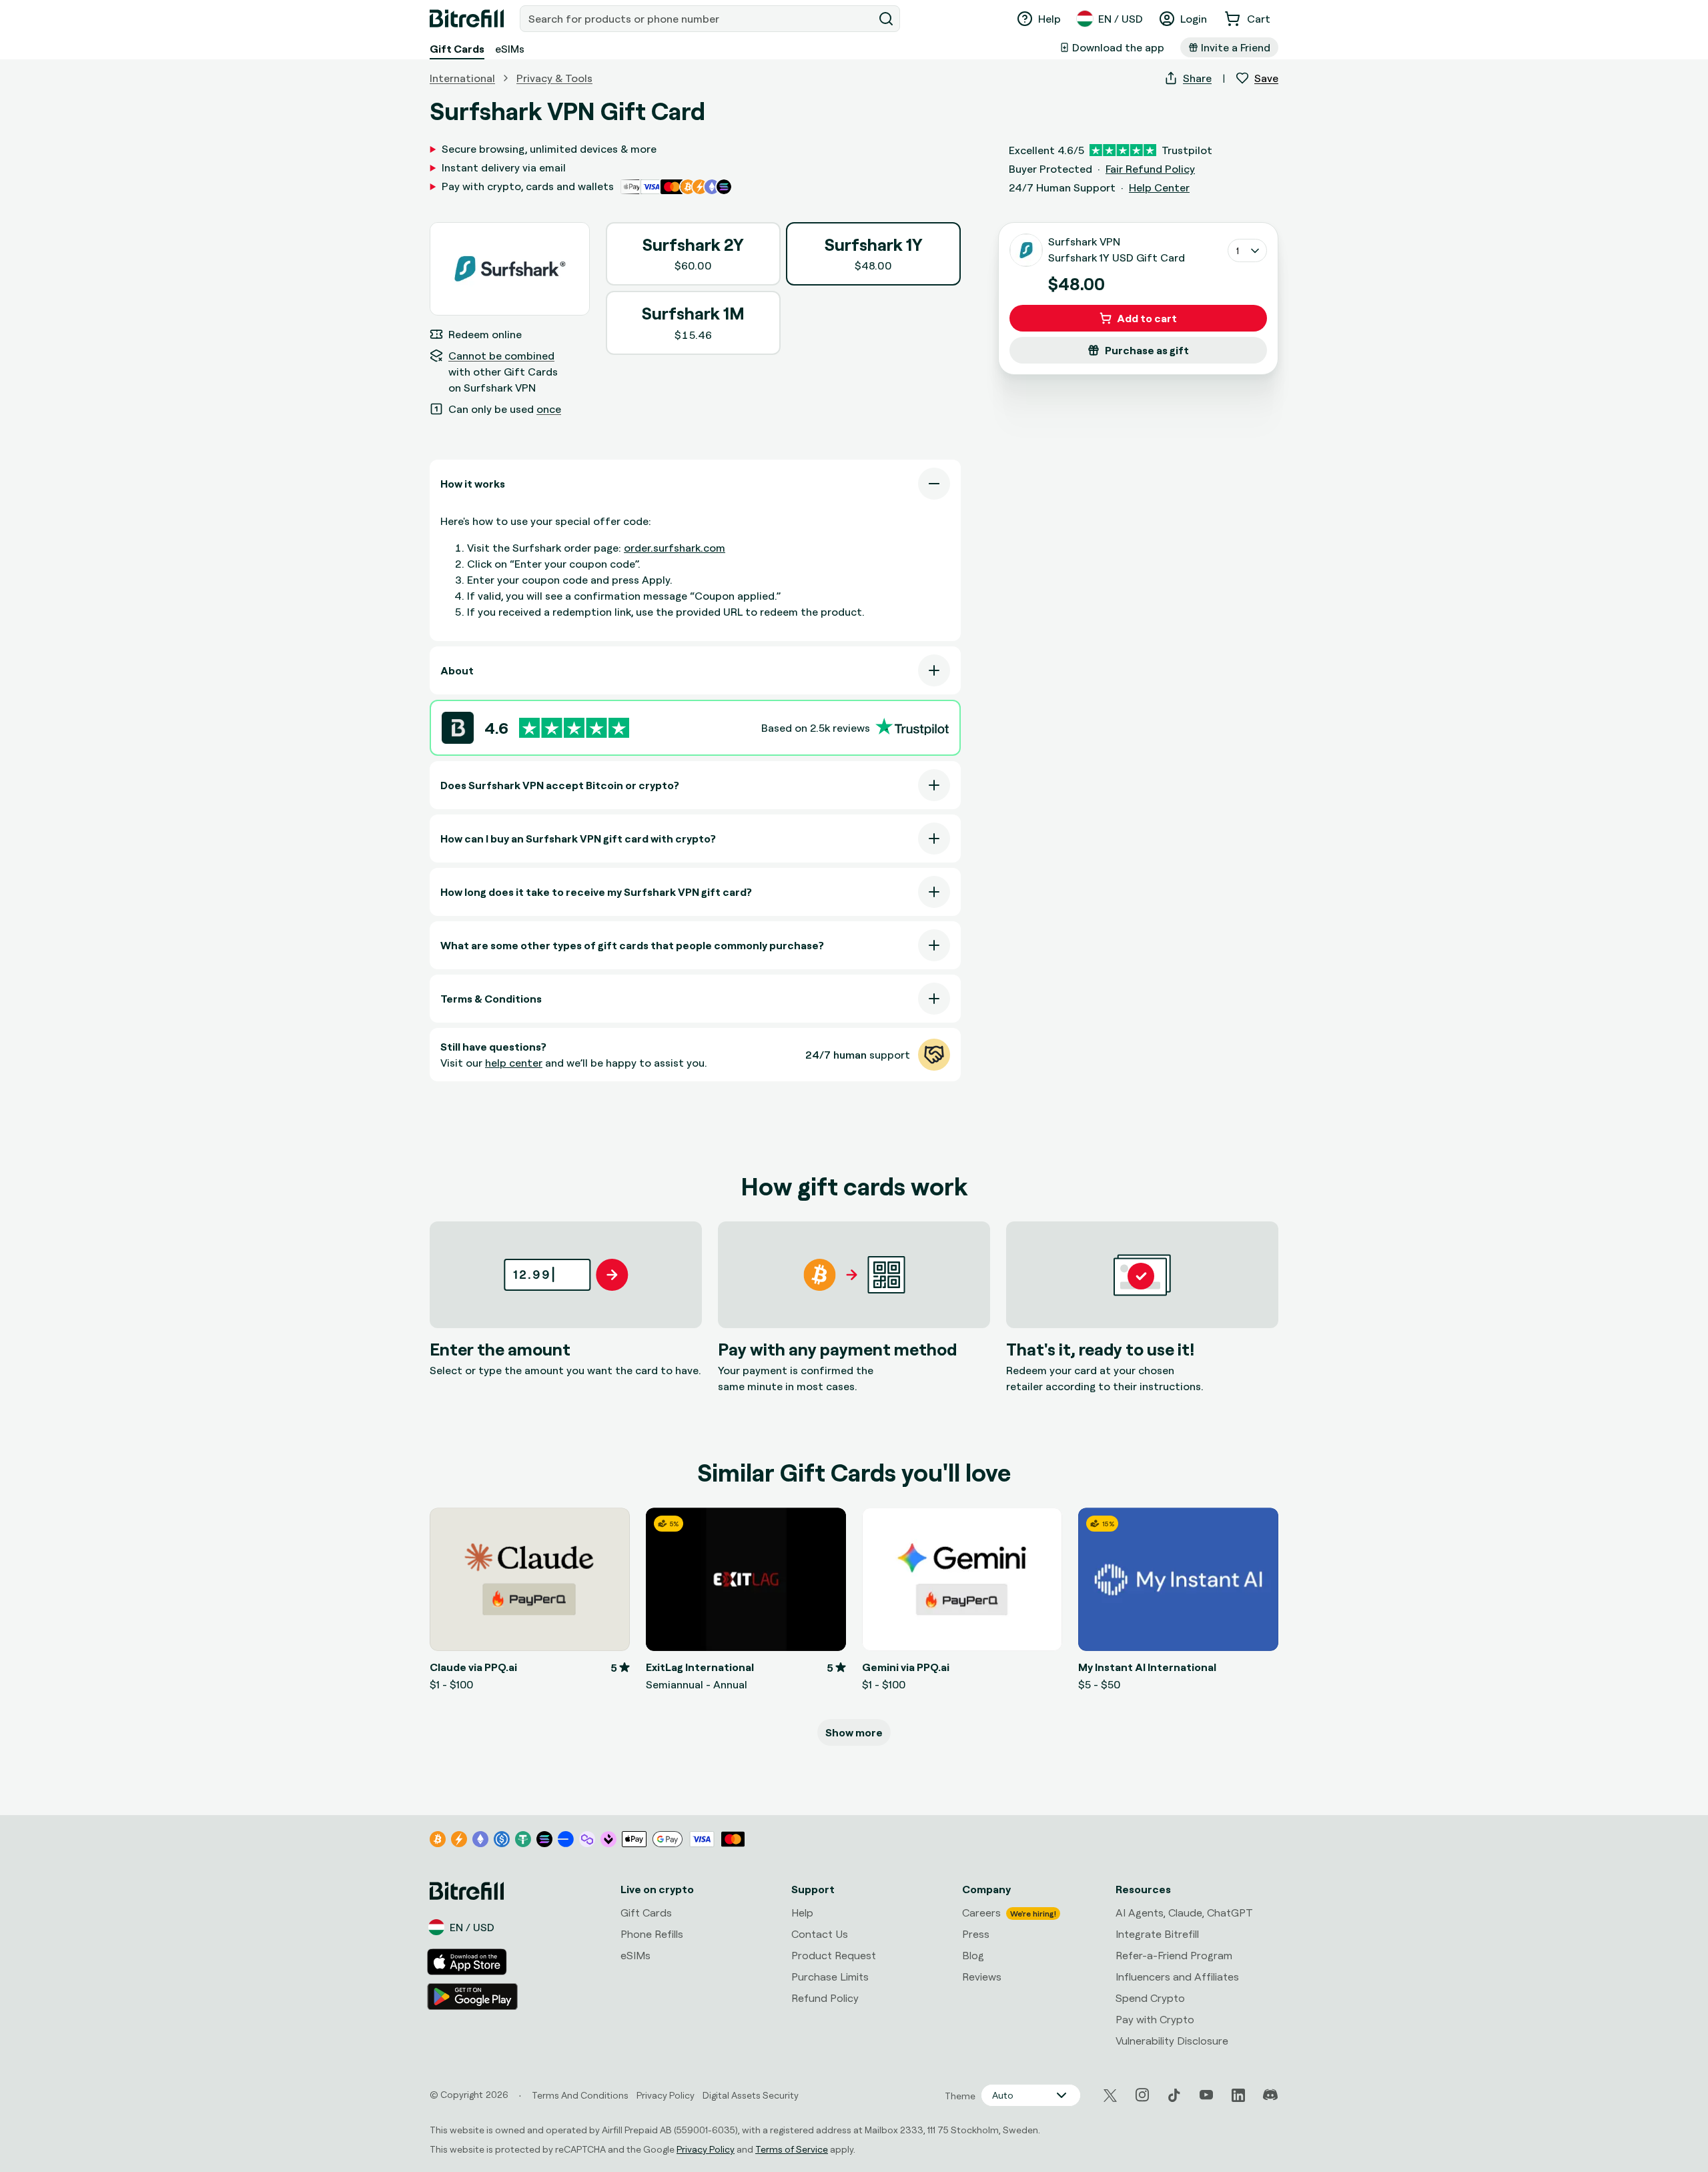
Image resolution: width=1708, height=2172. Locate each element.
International (462, 78)
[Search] (886, 19)
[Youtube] (1206, 2095)
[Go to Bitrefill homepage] (467, 19)
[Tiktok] (1174, 2095)
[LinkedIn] (1238, 2095)
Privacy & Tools (554, 78)
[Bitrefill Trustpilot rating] (574, 728)
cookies (84, 2039)
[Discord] (1270, 2095)
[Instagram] (1142, 2095)
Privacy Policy (706, 2149)
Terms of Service (792, 2149)
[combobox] (698, 19)
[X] (1110, 2096)
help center (514, 1063)
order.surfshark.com (675, 548)
